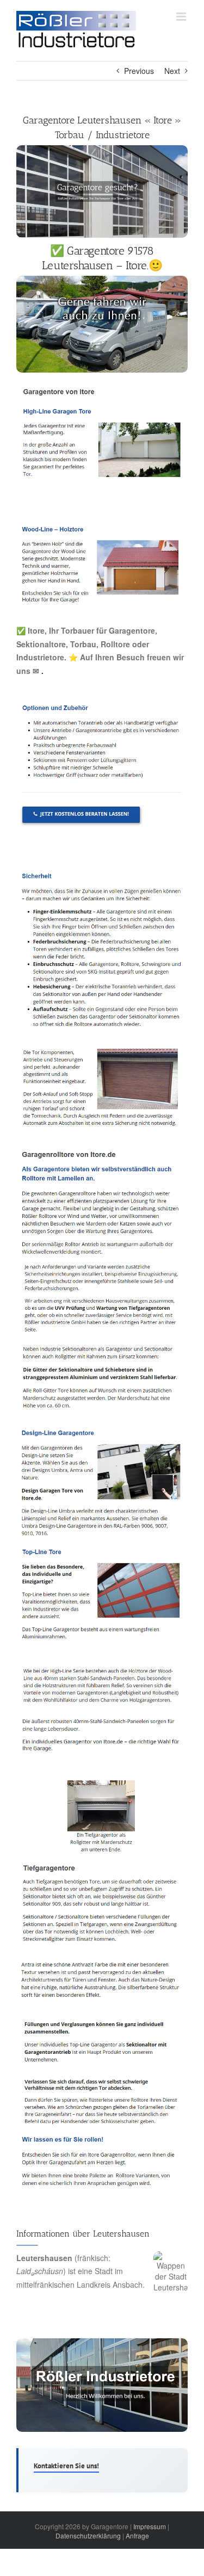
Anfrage (137, 2535)
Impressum (150, 2526)
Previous (139, 71)
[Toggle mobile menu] (182, 17)
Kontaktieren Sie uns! (66, 2466)
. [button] (41, 671)
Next (172, 71)
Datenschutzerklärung (88, 2535)
